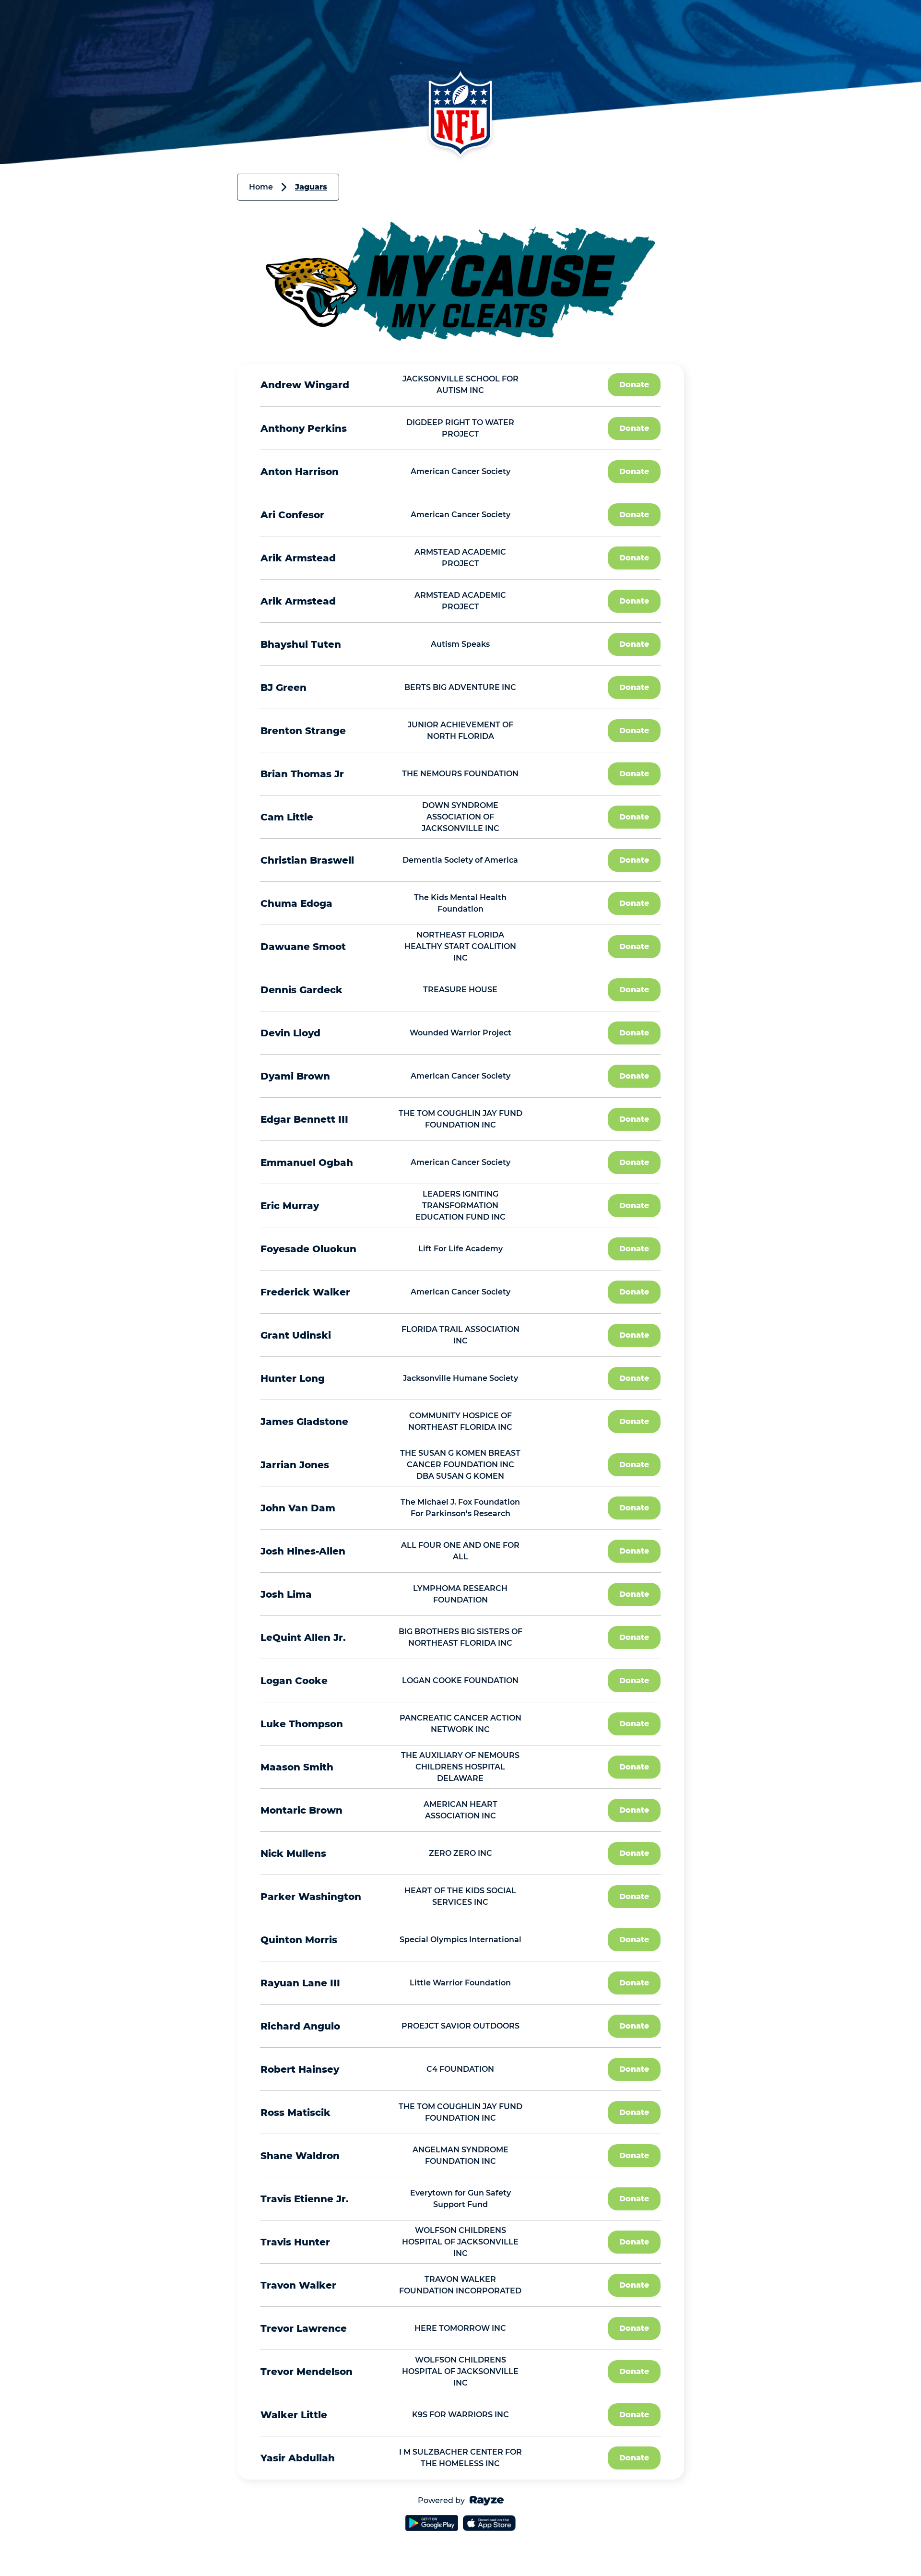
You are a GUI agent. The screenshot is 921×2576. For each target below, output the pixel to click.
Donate (634, 385)
